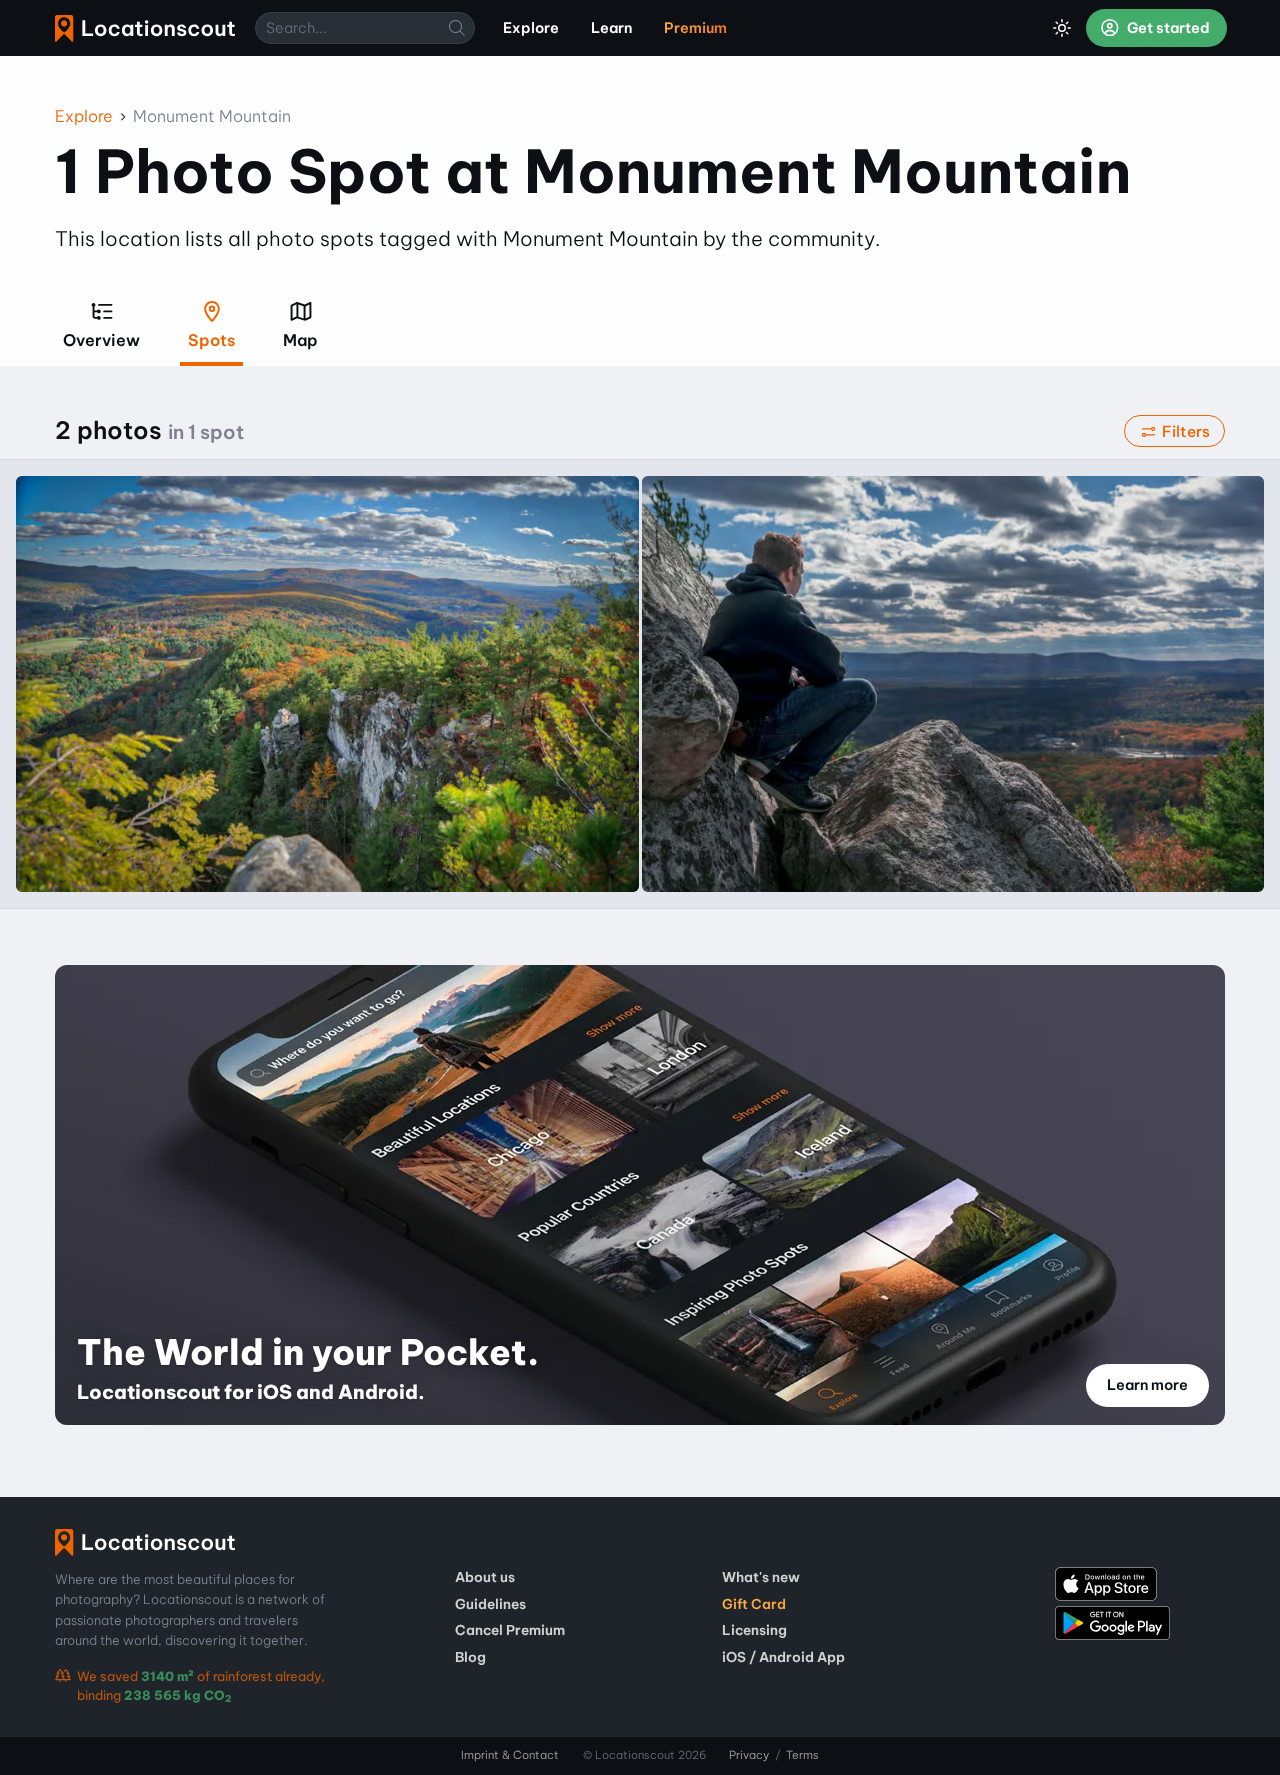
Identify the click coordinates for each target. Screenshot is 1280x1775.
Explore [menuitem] (531, 28)
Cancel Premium (510, 1630)
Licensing (754, 1630)
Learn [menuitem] (611, 28)
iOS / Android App (783, 1657)
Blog (470, 1657)
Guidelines (490, 1604)
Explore (84, 116)
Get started (1167, 28)
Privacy (749, 1755)
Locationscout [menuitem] (145, 28)
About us (485, 1577)
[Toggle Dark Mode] (1062, 28)
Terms (802, 1755)
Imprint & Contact (510, 1755)
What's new (761, 1577)
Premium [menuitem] (695, 28)
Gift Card (754, 1604)
